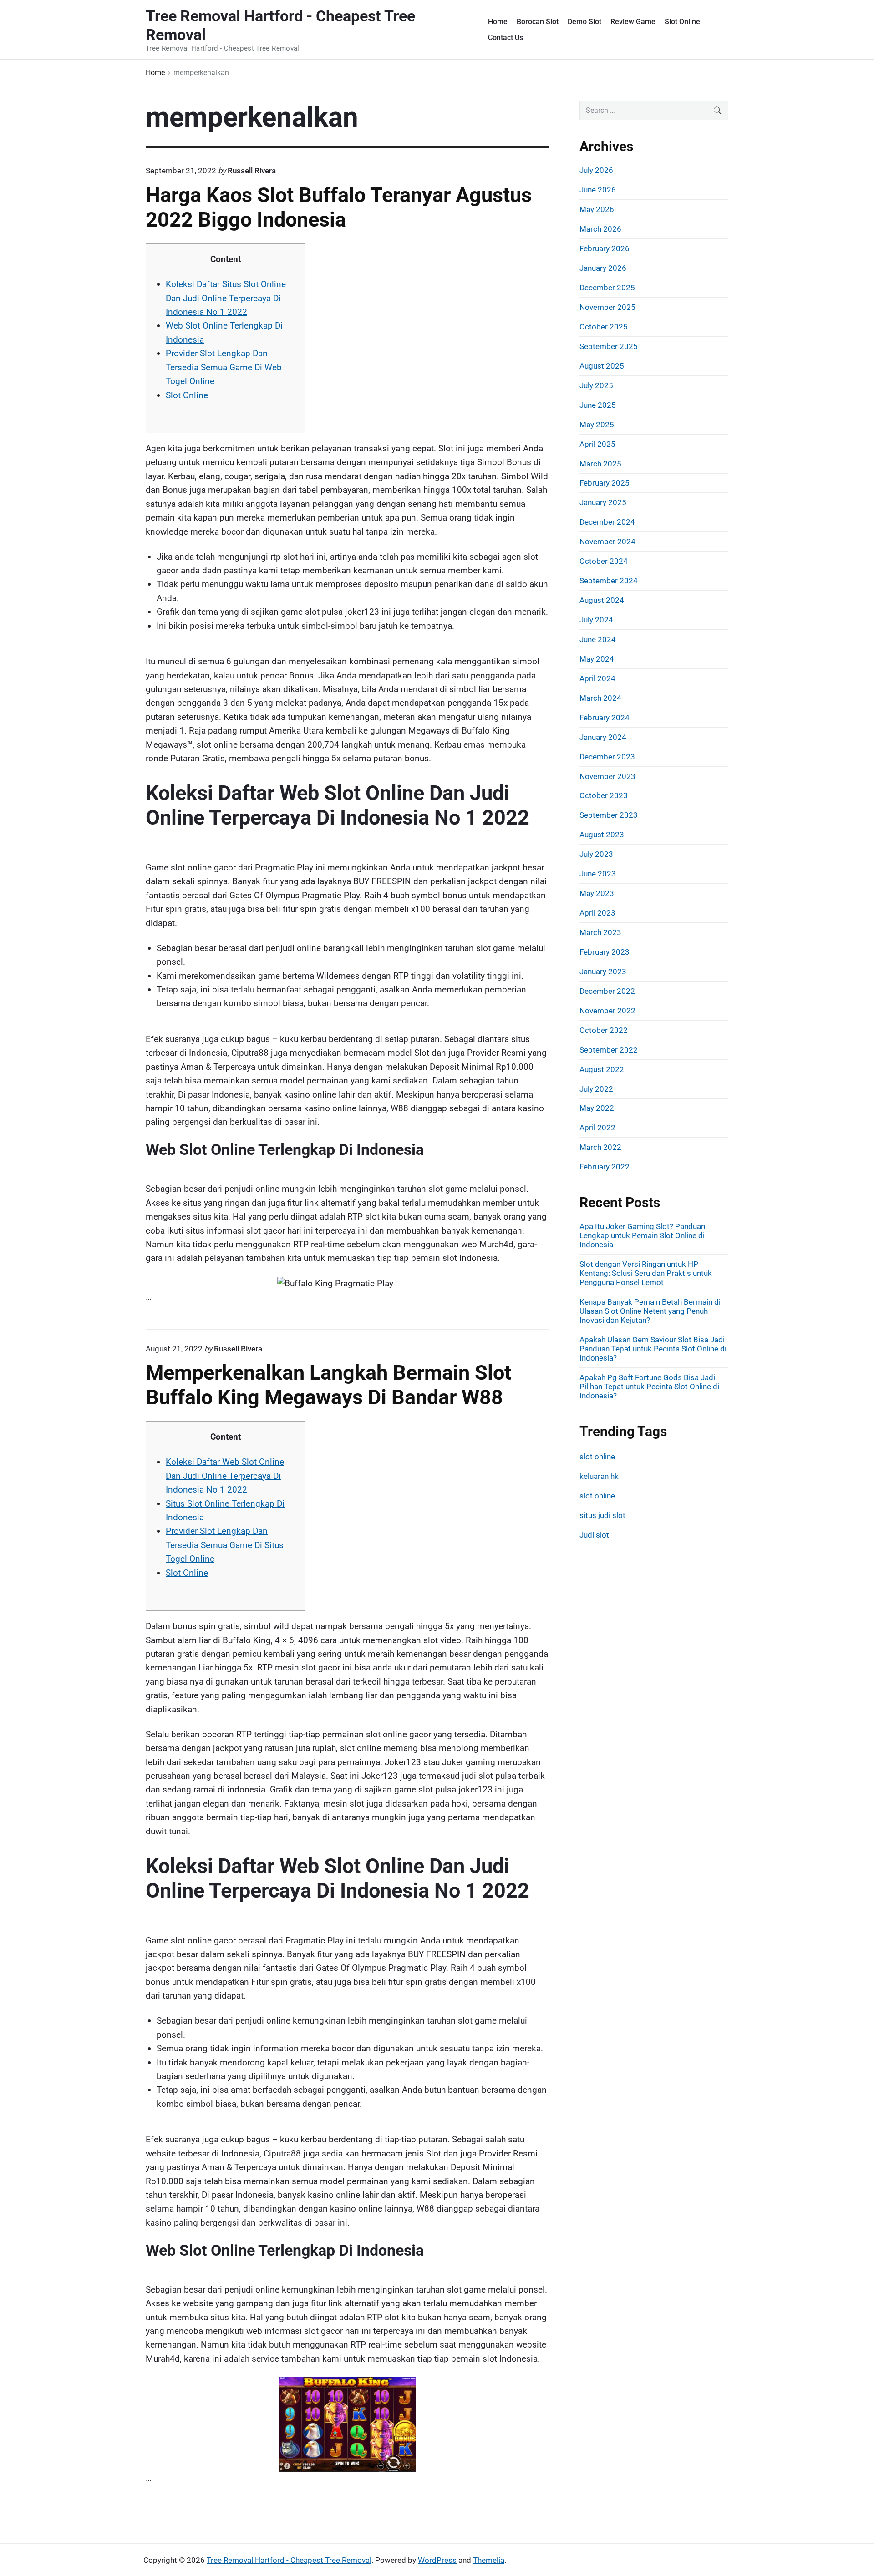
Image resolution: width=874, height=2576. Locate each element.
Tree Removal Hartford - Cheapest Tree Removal (289, 2560)
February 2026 (605, 248)
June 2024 (598, 639)
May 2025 (597, 425)
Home (498, 22)
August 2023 (602, 835)
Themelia (489, 2560)
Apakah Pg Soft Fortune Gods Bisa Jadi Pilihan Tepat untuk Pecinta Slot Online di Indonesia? (649, 1387)
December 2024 (607, 522)
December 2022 (607, 991)
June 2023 (598, 874)
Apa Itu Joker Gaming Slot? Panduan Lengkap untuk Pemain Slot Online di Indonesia (642, 1235)
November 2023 (607, 776)
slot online (597, 1457)
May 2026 (597, 209)
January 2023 (603, 972)
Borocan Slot (538, 22)
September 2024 (609, 581)
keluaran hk (599, 1476)
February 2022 (605, 1167)
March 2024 (600, 698)
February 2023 (605, 952)
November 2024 (607, 542)
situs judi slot (602, 1515)
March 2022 (600, 1147)
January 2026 (603, 268)
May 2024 (597, 659)
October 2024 (604, 561)
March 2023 (600, 932)
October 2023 (604, 795)
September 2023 (609, 815)
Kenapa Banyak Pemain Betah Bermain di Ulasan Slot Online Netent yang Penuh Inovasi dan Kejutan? (650, 1311)
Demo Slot (584, 22)
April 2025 (597, 444)
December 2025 (607, 288)
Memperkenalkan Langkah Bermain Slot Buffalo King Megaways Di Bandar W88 (328, 1385)
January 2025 (603, 502)
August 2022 (602, 1069)
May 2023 (597, 893)
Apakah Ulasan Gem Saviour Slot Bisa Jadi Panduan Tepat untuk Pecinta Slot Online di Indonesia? (653, 1349)
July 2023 (596, 854)
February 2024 (605, 718)
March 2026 (600, 229)
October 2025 (604, 327)
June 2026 (598, 190)
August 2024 (602, 600)
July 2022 (596, 1089)
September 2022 (609, 1050)
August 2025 (602, 366)
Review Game (633, 22)
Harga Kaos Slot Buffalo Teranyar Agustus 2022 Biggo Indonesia (339, 207)
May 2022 (597, 1108)
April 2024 (597, 678)
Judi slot (594, 1535)
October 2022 (604, 1030)
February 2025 (605, 483)
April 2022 (597, 1128)
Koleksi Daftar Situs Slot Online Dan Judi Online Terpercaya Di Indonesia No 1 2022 (226, 298)
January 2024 (603, 737)
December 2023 (607, 757)
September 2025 (609, 346)
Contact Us (506, 38)
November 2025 (607, 307)
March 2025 (600, 464)
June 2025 (598, 405)
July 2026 (596, 170)
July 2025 (596, 385)
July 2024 (596, 620)
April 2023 (597, 913)
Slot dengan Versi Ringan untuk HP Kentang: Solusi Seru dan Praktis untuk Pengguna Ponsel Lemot (646, 1273)
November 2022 (607, 1011)
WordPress (437, 2560)
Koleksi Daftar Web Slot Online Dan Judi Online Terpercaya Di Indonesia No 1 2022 (225, 1476)
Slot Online (682, 22)
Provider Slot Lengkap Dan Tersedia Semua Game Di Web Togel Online (224, 367)
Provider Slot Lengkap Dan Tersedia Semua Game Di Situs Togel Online (225, 1545)
